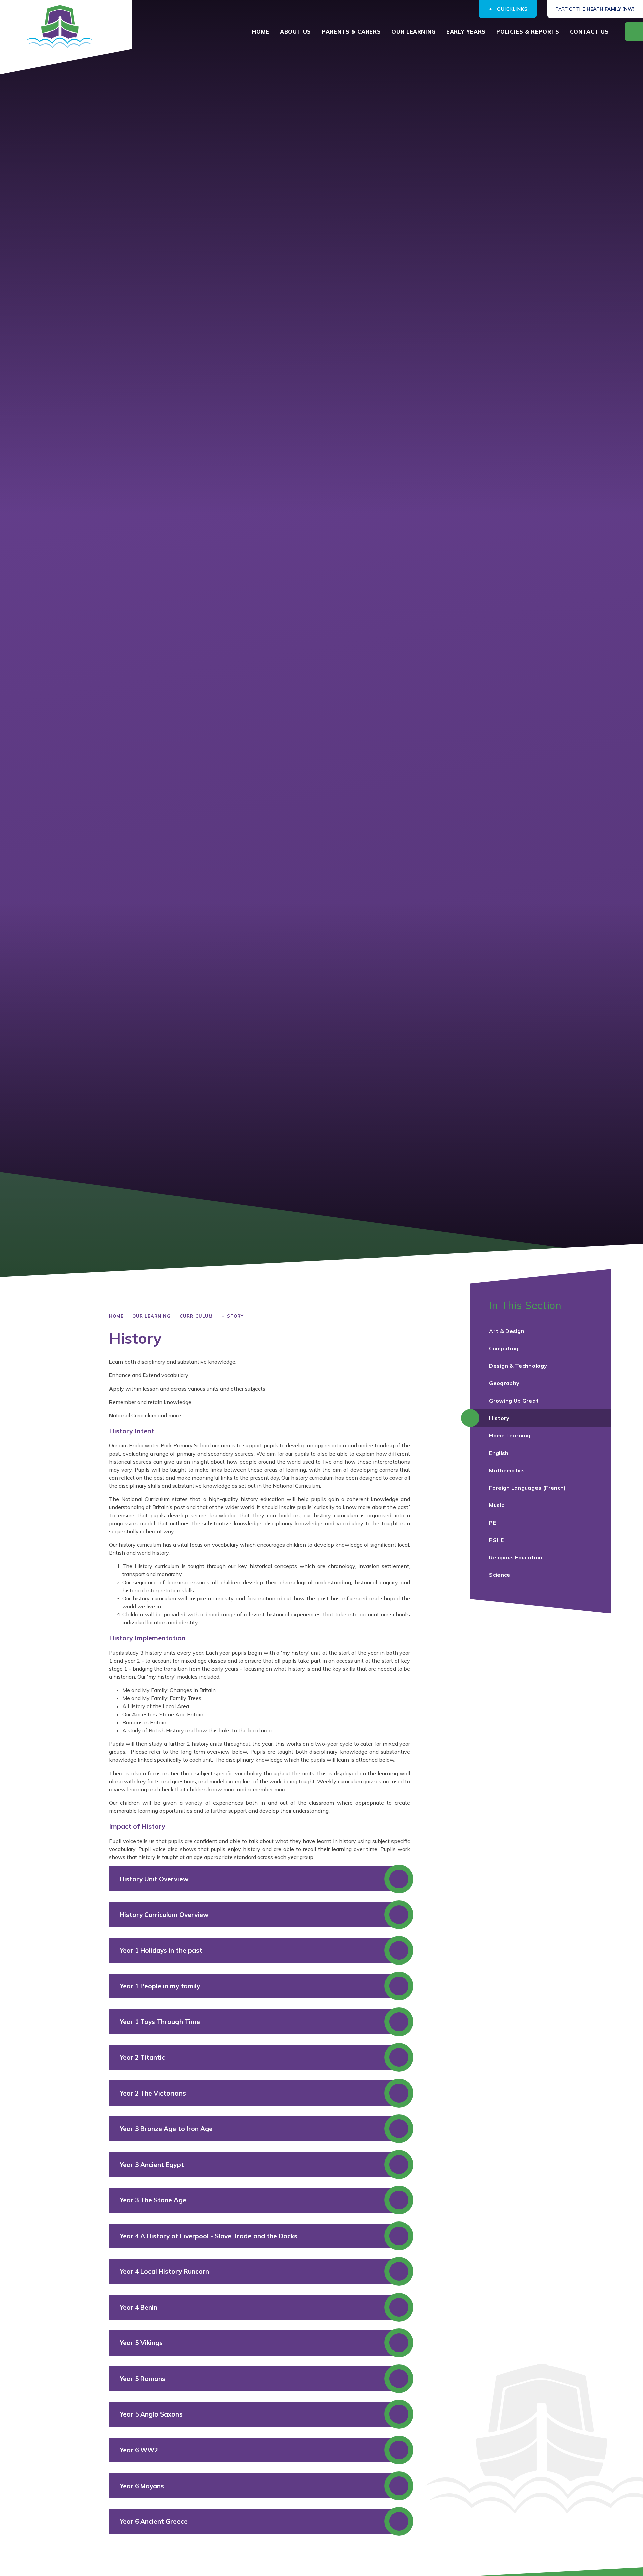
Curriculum (196, 1316)
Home (116, 1316)
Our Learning (152, 1316)
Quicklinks (513, 9)
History (233, 1316)
